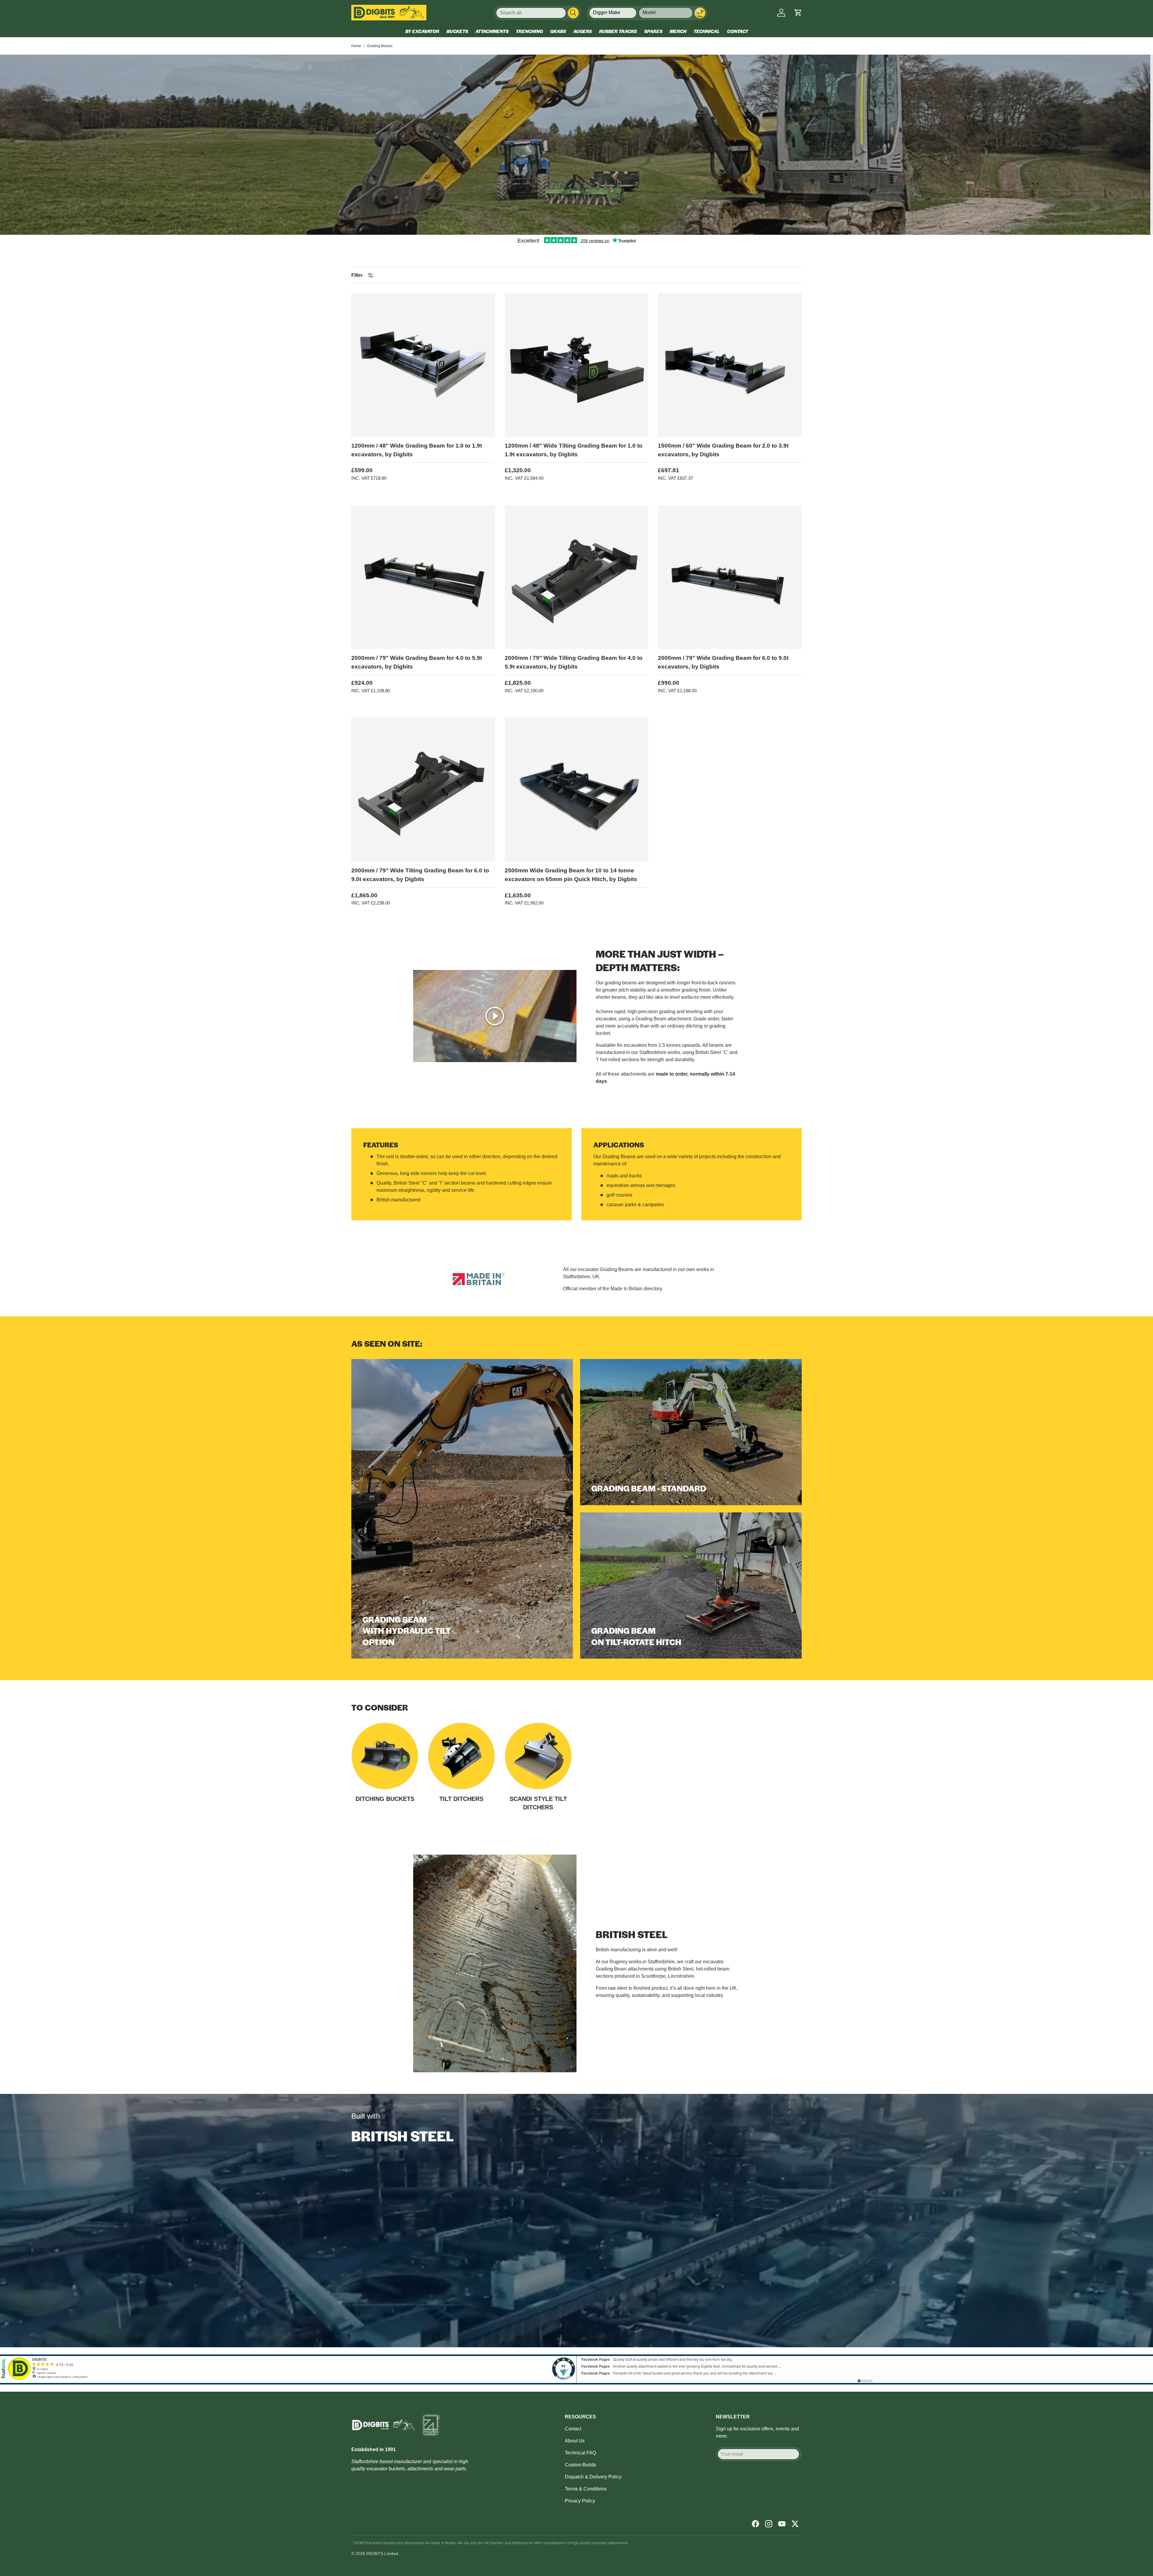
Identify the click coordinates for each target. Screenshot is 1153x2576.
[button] (798, 13)
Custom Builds (580, 2465)
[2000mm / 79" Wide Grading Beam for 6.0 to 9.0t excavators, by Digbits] (730, 577)
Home (356, 46)
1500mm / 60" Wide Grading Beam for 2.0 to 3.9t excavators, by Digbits (723, 450)
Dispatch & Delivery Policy (593, 2477)
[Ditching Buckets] (385, 1756)
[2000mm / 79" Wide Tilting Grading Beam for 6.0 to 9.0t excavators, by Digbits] (423, 790)
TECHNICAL (707, 31)
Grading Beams (380, 46)
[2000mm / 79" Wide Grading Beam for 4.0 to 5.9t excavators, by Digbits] (423, 577)
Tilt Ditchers (461, 1799)
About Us (575, 2441)
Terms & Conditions (586, 2489)
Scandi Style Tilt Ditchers (538, 1803)
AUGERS (583, 31)
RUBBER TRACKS (618, 31)
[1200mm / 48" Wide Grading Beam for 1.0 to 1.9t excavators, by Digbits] (423, 365)
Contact (573, 2429)
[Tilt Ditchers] (461, 1756)
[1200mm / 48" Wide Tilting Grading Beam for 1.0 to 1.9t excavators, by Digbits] (577, 365)
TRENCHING (529, 31)
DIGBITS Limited (382, 2553)
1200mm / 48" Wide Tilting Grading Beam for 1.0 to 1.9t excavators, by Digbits (574, 450)
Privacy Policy (580, 2501)
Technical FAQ (580, 2453)
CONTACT (737, 31)
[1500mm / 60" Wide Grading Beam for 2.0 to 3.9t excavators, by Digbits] (730, 365)
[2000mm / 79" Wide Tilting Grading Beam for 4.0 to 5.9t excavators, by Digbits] (577, 577)
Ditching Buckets (385, 1799)
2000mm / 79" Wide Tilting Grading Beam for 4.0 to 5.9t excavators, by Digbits (574, 662)
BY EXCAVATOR (422, 31)
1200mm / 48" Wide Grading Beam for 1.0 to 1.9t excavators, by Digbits (417, 450)
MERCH (678, 31)
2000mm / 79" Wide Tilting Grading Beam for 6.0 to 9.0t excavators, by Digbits (420, 875)
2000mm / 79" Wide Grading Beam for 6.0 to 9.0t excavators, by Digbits (723, 662)
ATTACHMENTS (492, 31)
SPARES (653, 31)
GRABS (558, 31)
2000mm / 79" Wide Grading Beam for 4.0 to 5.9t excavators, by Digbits (417, 662)
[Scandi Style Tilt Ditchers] (538, 1756)
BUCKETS (457, 31)
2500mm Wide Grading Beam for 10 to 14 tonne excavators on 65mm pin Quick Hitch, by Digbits (571, 875)
